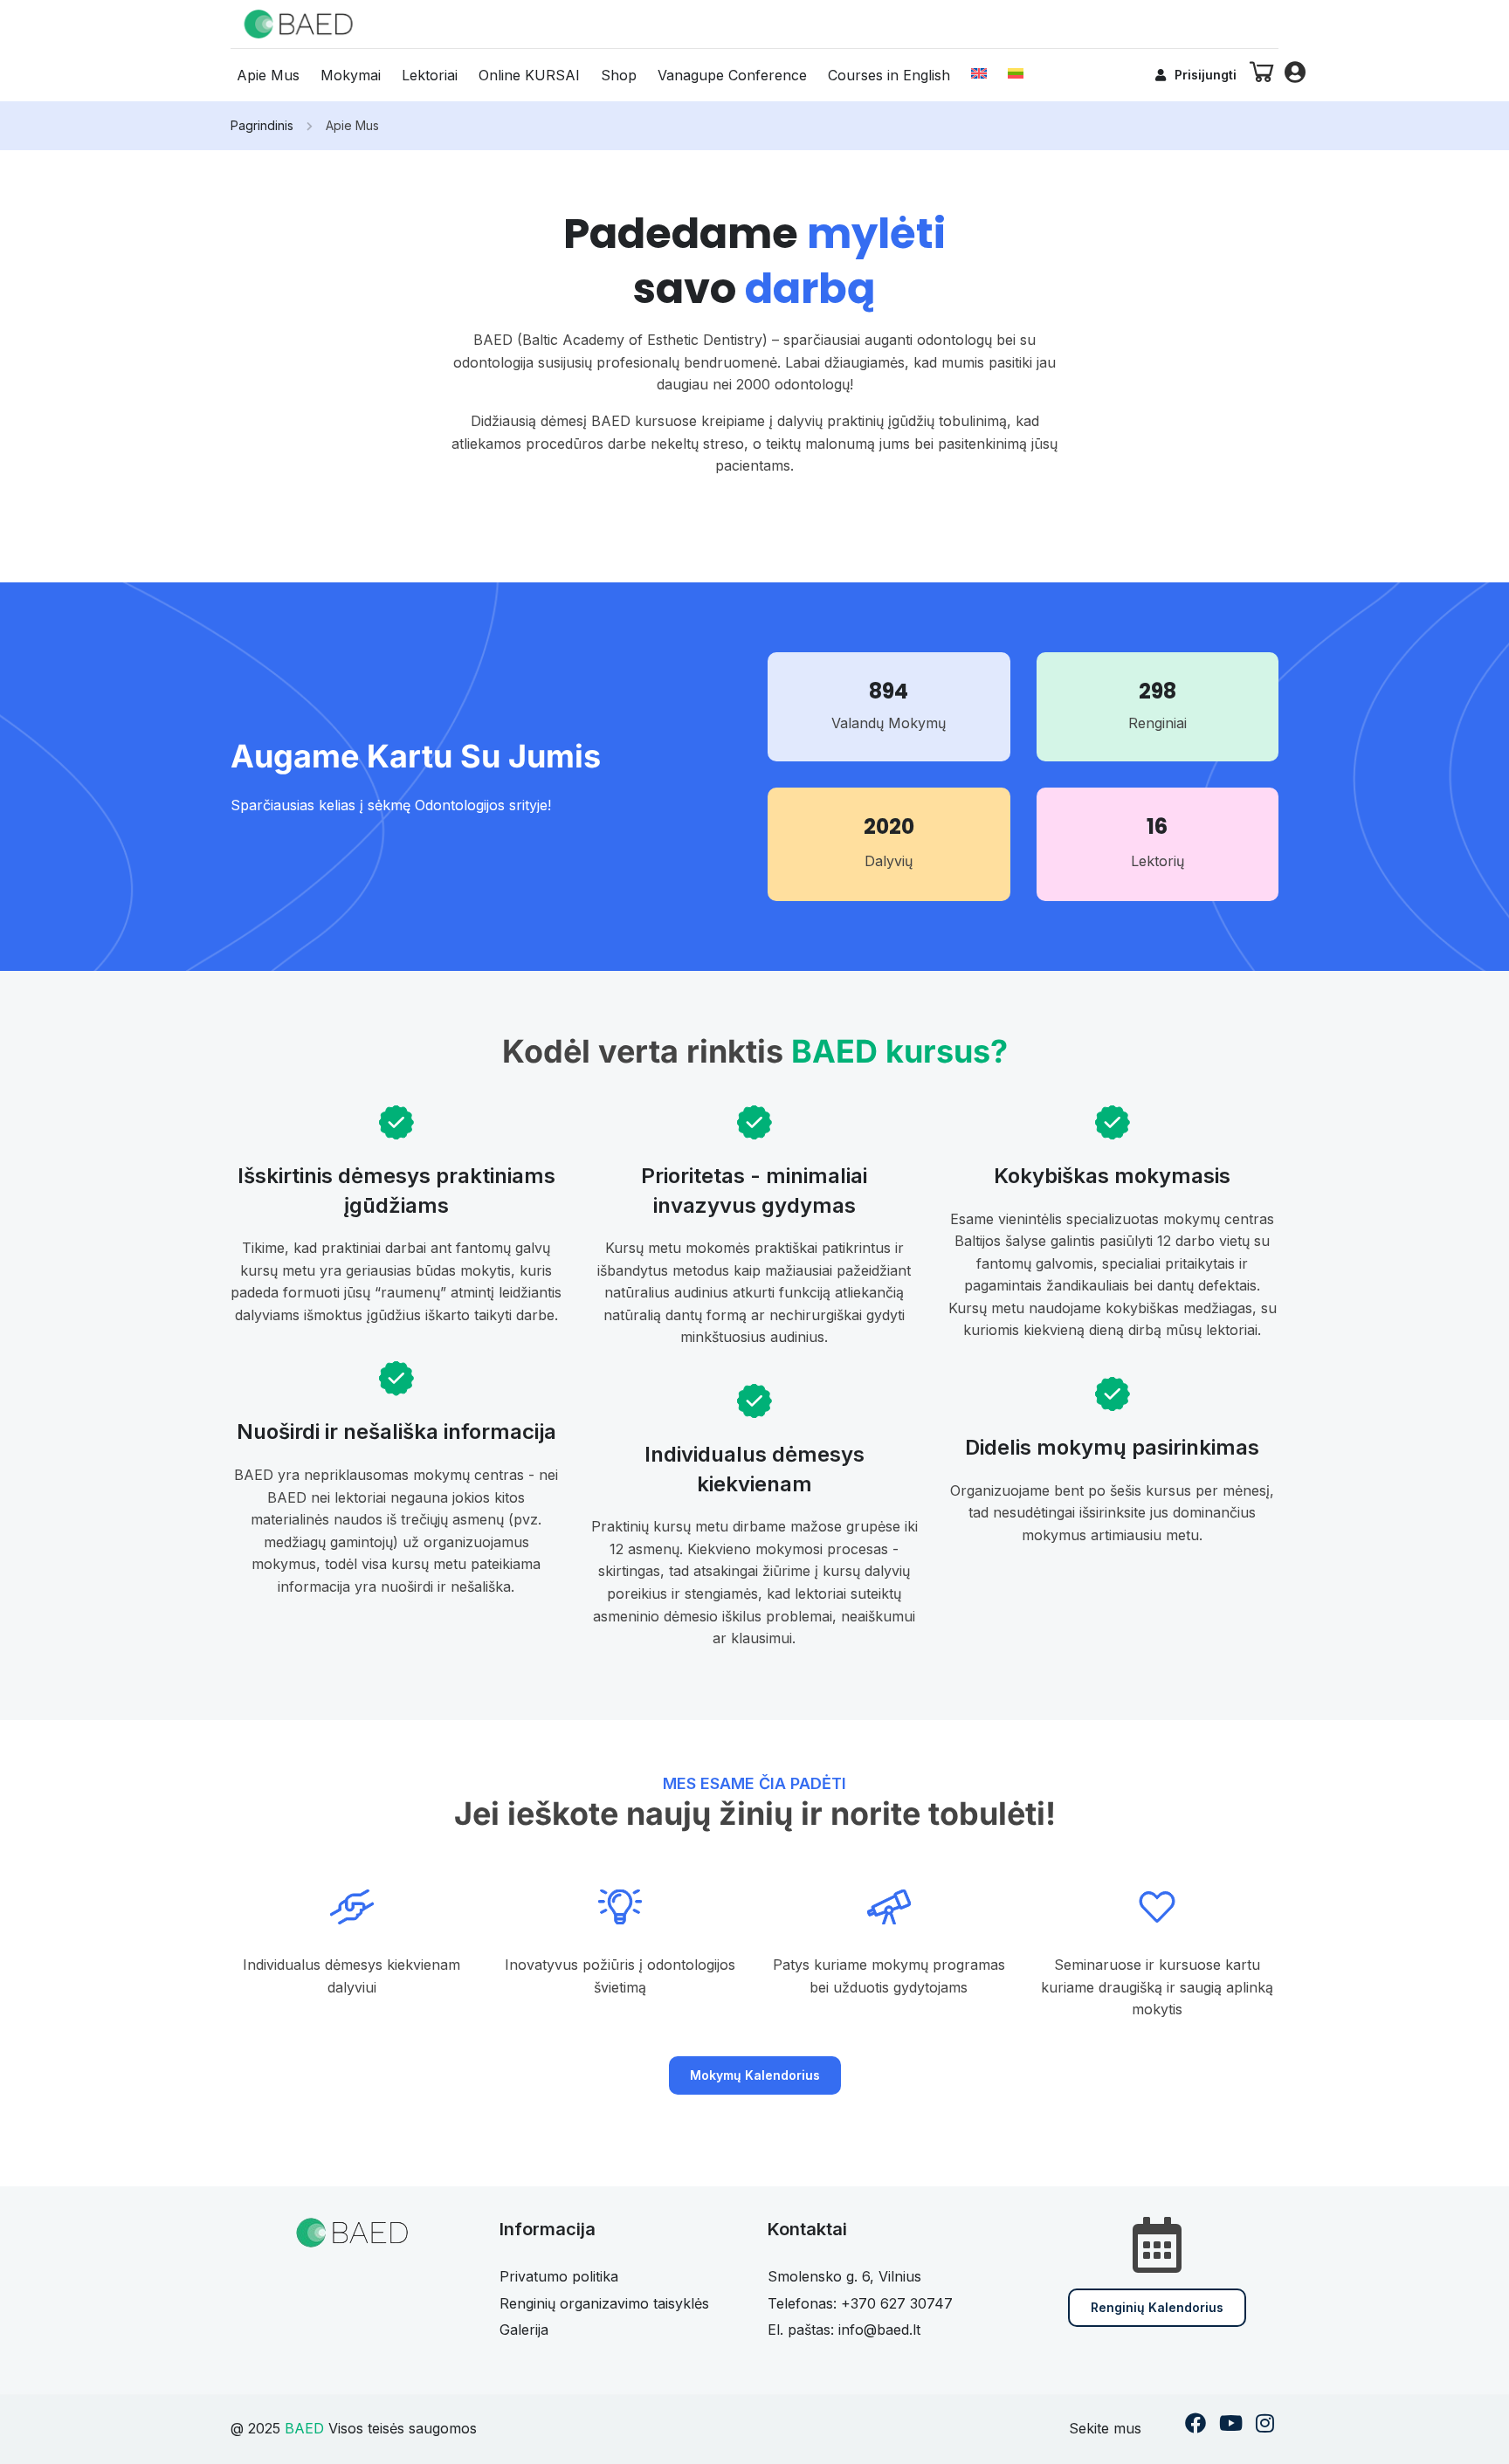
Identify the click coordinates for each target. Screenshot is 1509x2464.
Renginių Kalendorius (1157, 2307)
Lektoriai (430, 75)
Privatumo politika (559, 2276)
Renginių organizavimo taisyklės (604, 2303)
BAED (304, 2428)
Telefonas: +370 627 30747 (860, 2303)
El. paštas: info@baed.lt (844, 2330)
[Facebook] (1195, 2425)
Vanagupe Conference (732, 75)
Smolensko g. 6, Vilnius (844, 2276)
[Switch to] (979, 73)
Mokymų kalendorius (755, 2075)
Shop (619, 75)
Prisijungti (1206, 75)
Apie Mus (268, 75)
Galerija (524, 2330)
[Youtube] (1231, 2425)
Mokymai (351, 75)
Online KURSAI (529, 75)
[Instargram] (1265, 2425)
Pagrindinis (262, 125)
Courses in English (889, 75)
